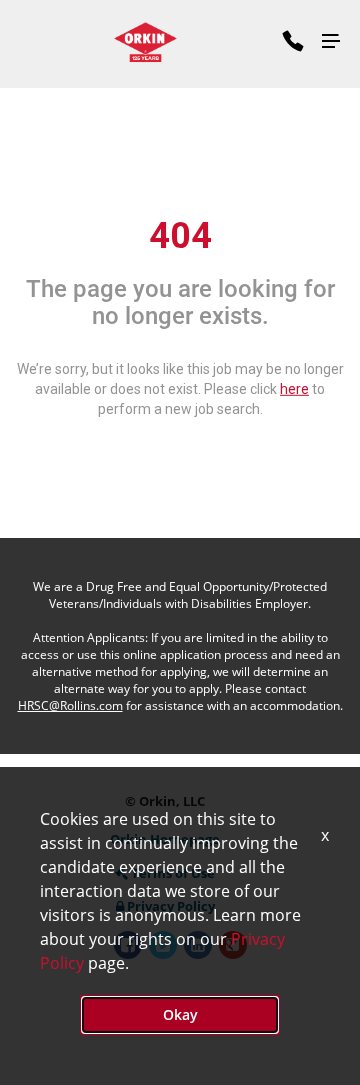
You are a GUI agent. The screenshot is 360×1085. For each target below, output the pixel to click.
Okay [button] (180, 1014)
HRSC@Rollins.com (70, 705)
